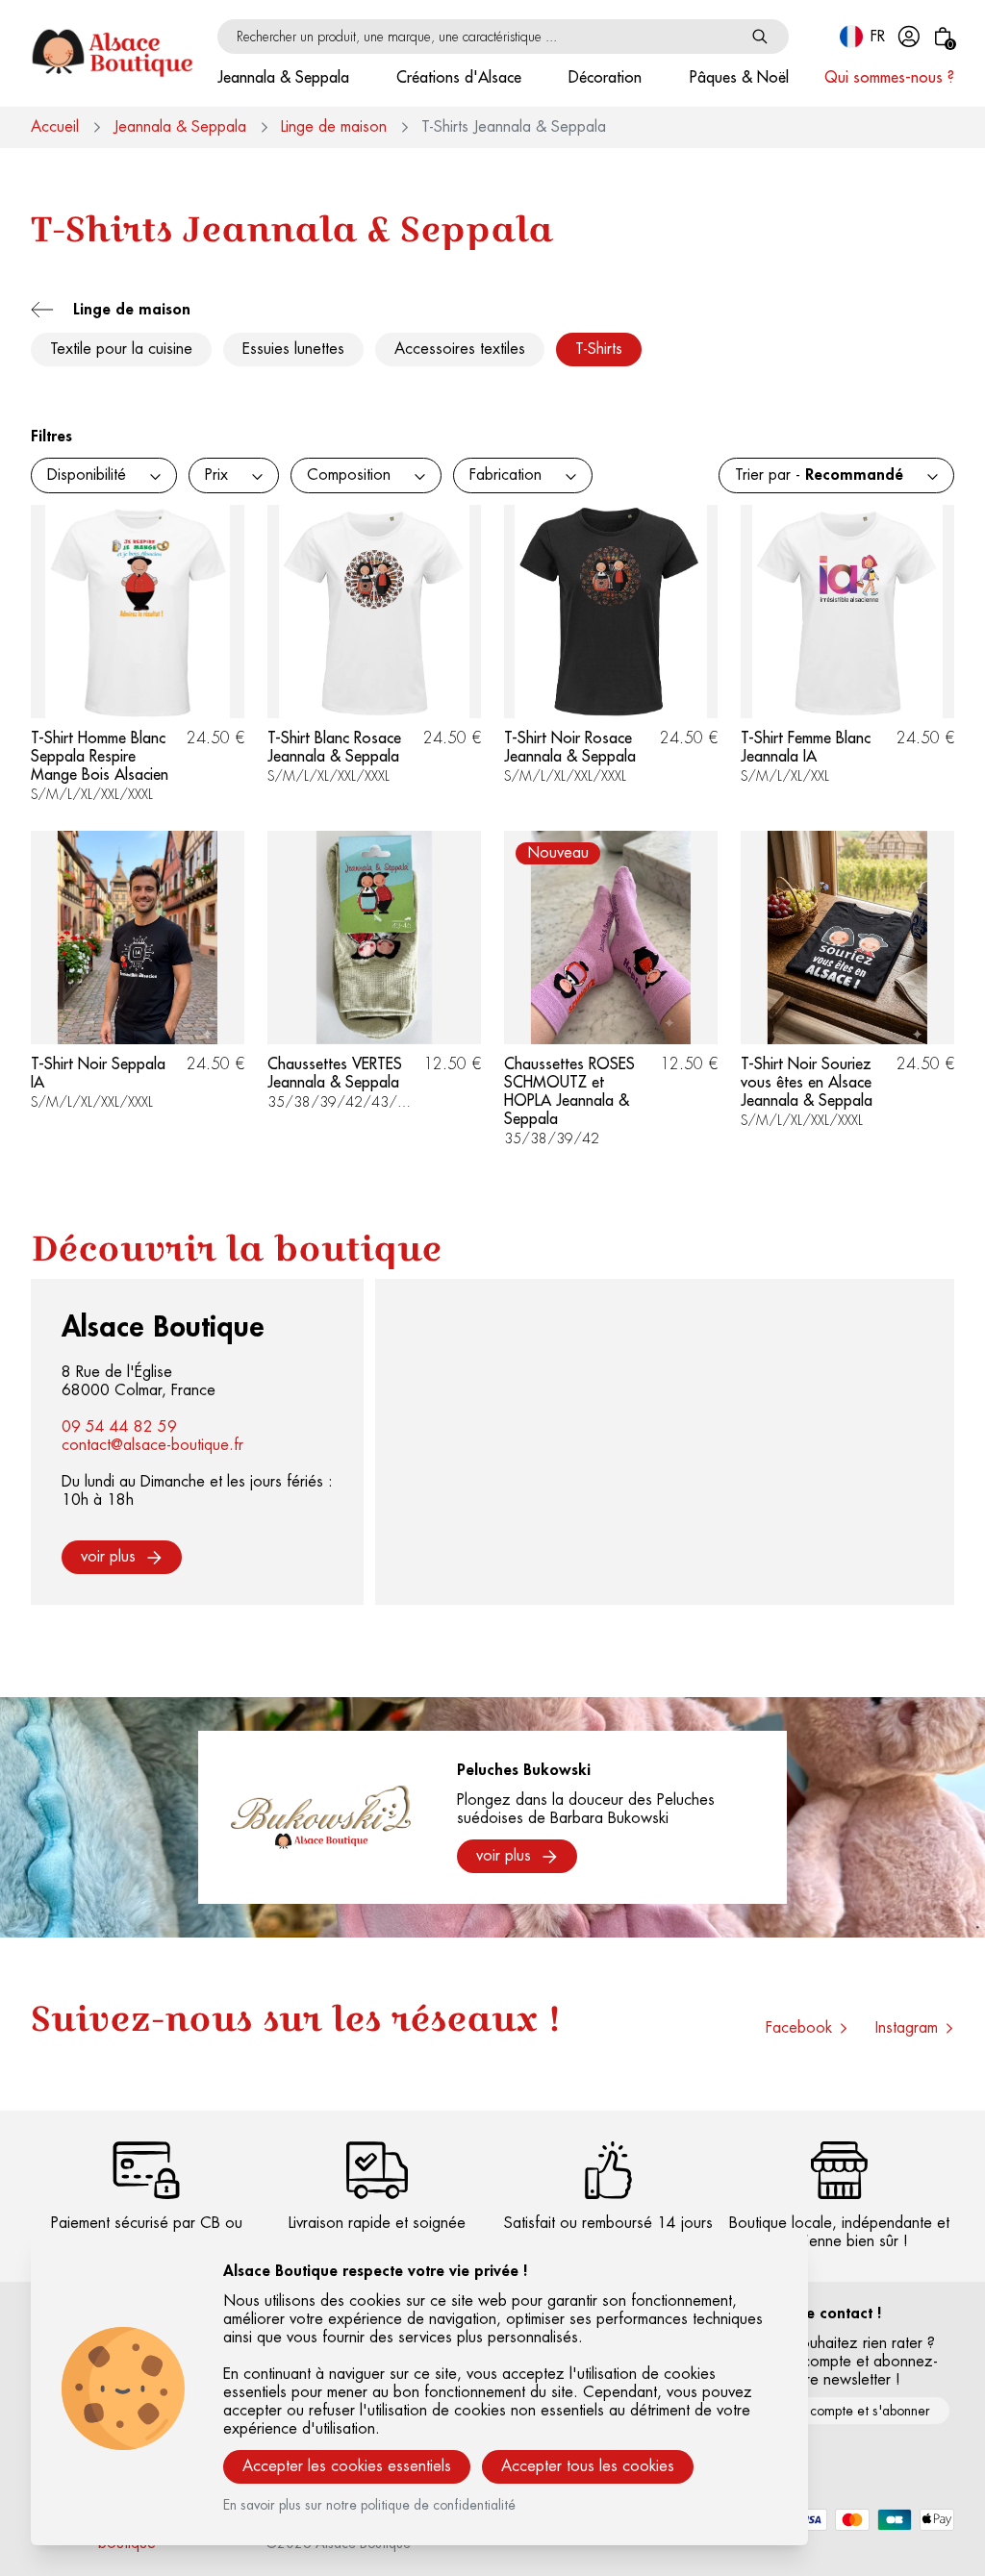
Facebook (799, 2028)
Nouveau (558, 853)
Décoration (605, 78)
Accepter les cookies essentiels (347, 2466)
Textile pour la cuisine (121, 349)
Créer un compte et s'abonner (842, 2411)
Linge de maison (334, 127)
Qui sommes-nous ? (889, 78)
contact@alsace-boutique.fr (152, 1445)
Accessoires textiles (460, 349)
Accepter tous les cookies (588, 2466)
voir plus (108, 1557)
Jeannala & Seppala (283, 78)
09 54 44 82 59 (119, 1427)
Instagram (907, 2028)
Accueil (55, 127)
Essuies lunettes (293, 349)
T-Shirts (599, 349)
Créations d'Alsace (459, 78)
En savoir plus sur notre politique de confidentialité (369, 2505)
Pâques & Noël (739, 78)
